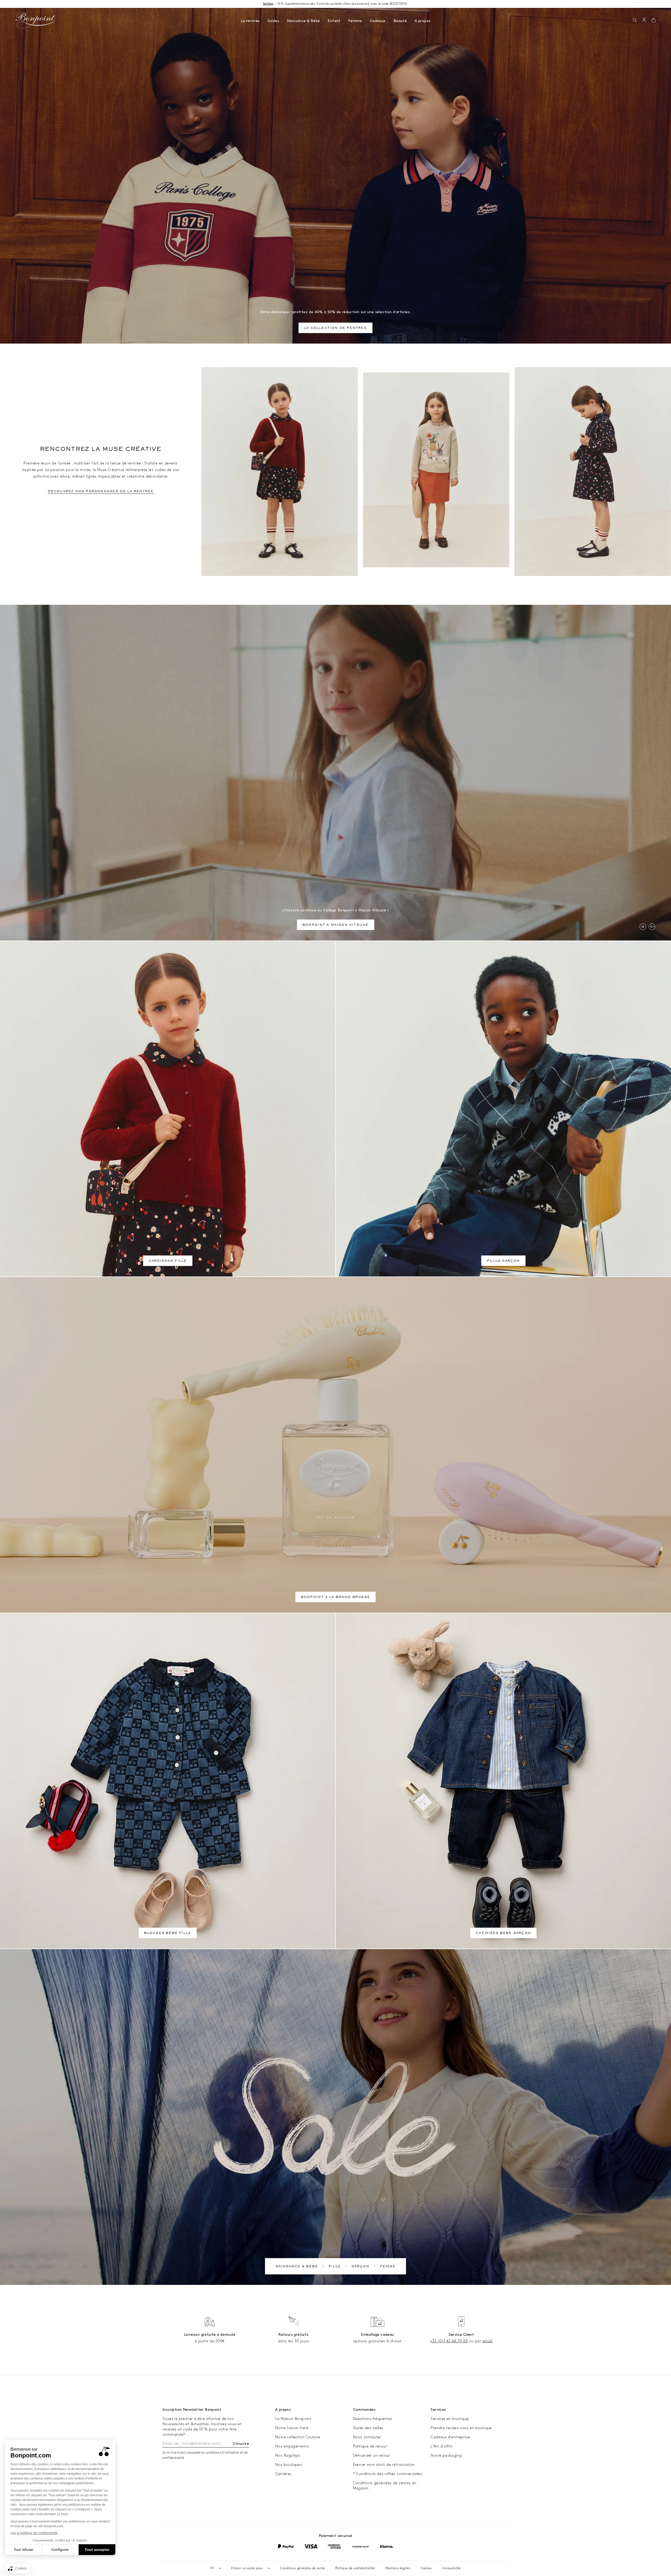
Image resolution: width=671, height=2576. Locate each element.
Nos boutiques (289, 2465)
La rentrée (250, 21)
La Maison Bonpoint (293, 2419)
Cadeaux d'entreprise (450, 2437)
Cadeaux (378, 21)
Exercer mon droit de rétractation (384, 2465)
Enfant (334, 21)
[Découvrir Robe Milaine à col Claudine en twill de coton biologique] (593, 472)
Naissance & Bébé (303, 21)
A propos (423, 21)
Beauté (400, 21)
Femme (355, 21)
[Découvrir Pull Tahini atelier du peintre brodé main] (436, 470)
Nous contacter (367, 2437)
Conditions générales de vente (302, 2568)
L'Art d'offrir (442, 2446)
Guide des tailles (368, 2428)
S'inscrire (241, 2444)
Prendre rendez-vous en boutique (461, 2428)
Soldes (273, 21)
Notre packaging (446, 2455)
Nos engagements (292, 2446)
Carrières (283, 2474)
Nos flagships (288, 2455)
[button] (635, 20)
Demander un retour (372, 2455)
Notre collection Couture (298, 2437)
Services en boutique (450, 2419)
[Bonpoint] (36, 20)
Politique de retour (370, 2446)
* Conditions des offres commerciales (388, 2474)
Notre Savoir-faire (292, 2428)
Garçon (360, 2267)
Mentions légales (398, 2568)
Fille (335, 2267)
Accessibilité (451, 2568)
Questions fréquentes (373, 2419)
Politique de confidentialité (355, 2568)
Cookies (426, 2568)
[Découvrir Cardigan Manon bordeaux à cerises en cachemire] (280, 472)
